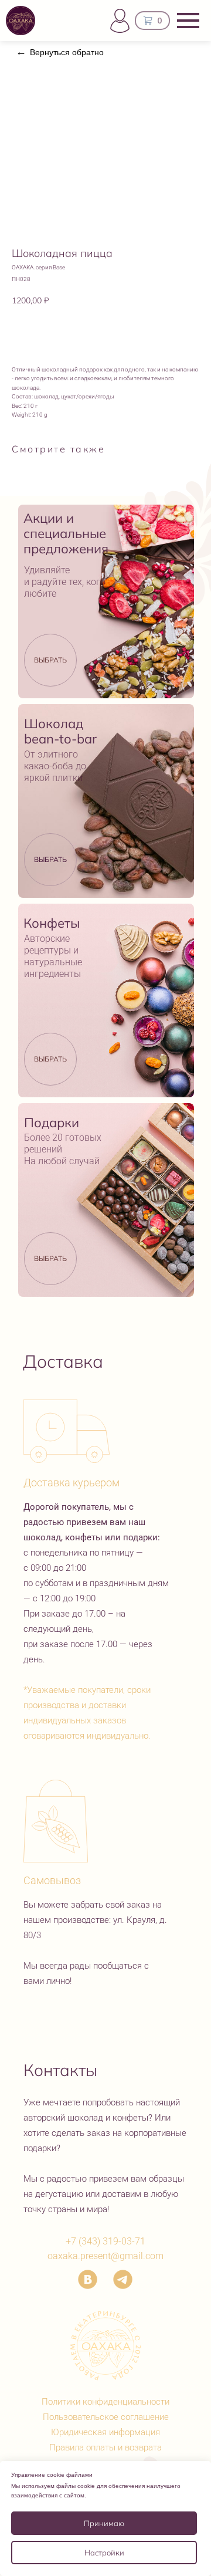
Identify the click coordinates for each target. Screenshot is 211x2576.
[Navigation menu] (188, 21)
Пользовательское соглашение (106, 2417)
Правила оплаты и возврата (105, 2447)
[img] (106, 601)
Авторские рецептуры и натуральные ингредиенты (53, 956)
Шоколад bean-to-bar (60, 731)
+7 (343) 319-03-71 (105, 2241)
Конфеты (52, 923)
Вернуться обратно (67, 52)
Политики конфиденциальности (105, 2402)
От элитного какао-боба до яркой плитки (55, 766)
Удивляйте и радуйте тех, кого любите (65, 582)
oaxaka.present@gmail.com (105, 2256)
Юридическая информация (105, 2432)
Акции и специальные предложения (66, 533)
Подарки (52, 1123)
